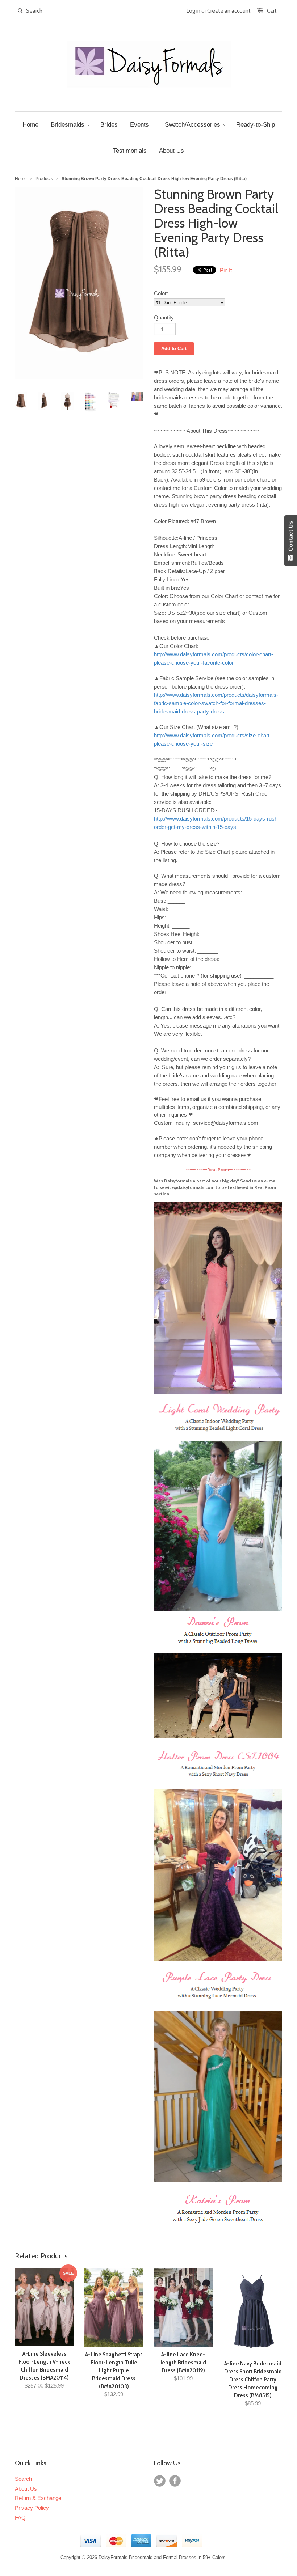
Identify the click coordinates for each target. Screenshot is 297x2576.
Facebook (175, 2481)
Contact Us (291, 538)
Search (23, 2479)
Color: (161, 293)
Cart (272, 11)
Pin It (226, 270)
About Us (26, 2489)
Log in (193, 11)
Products (44, 179)
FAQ (20, 2518)
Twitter (160, 2481)
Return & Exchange (38, 2498)
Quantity (164, 317)
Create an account (229, 11)
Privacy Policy (32, 2508)
